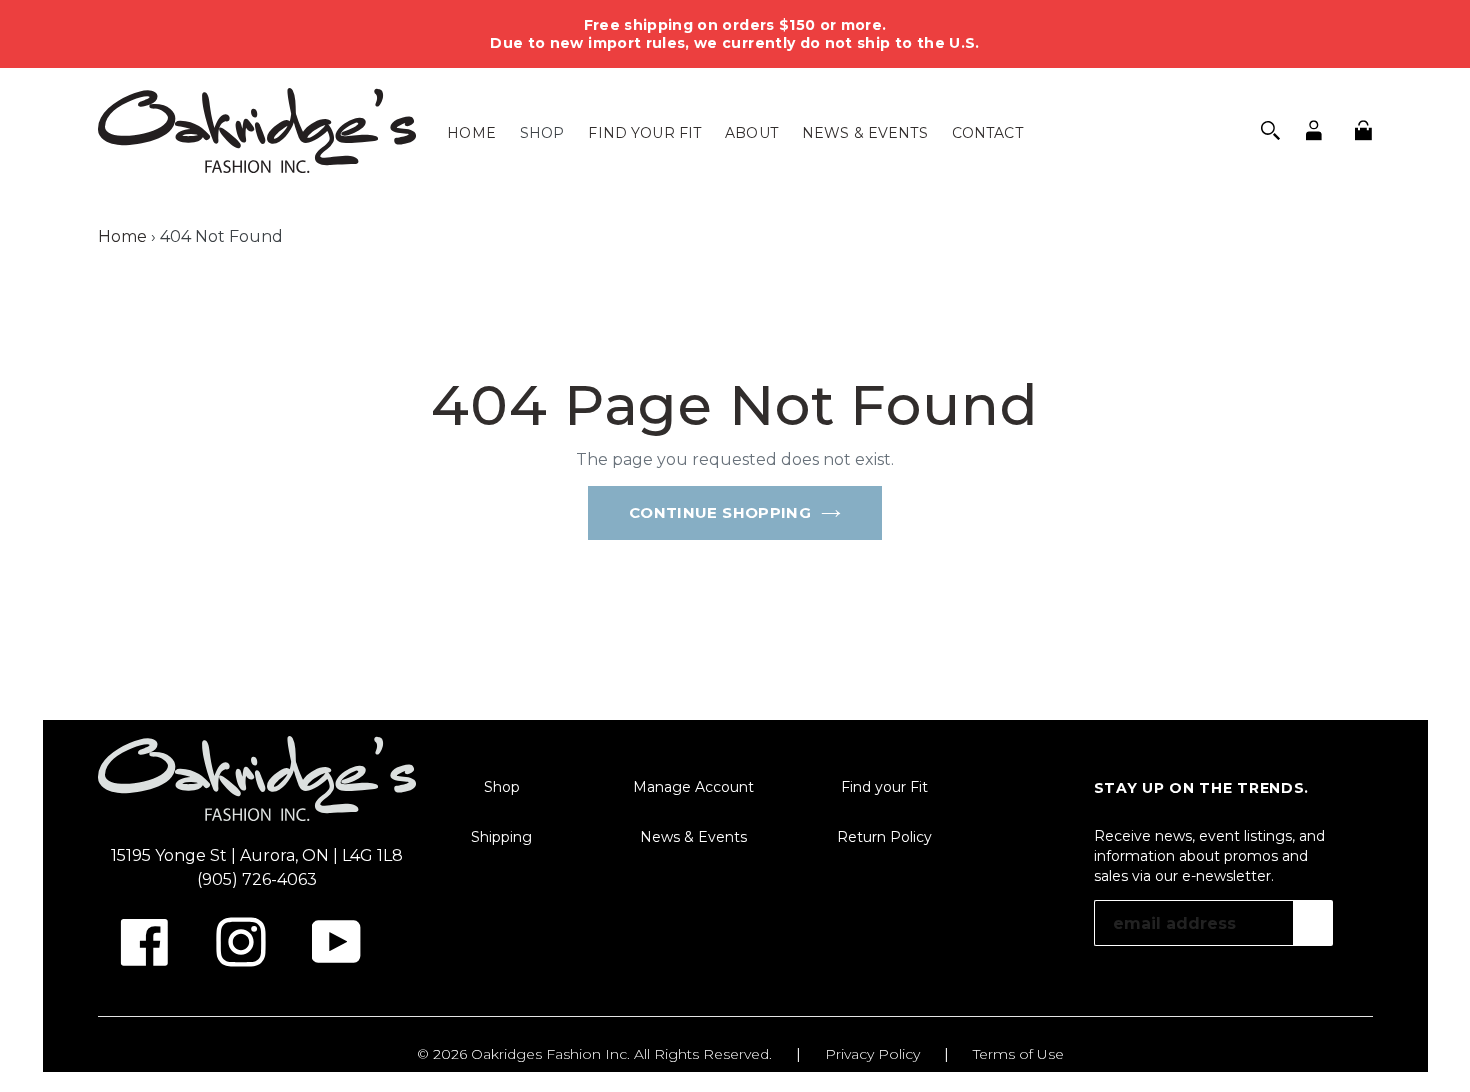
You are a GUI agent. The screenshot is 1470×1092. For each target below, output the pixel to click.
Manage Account (693, 787)
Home (471, 133)
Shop (542, 133)
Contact (987, 133)
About (751, 133)
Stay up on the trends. (1201, 788)
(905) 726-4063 (257, 879)
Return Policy (884, 837)
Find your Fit (644, 133)
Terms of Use (1018, 1054)
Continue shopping (720, 512)
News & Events (865, 133)
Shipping (501, 837)
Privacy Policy (872, 1054)
